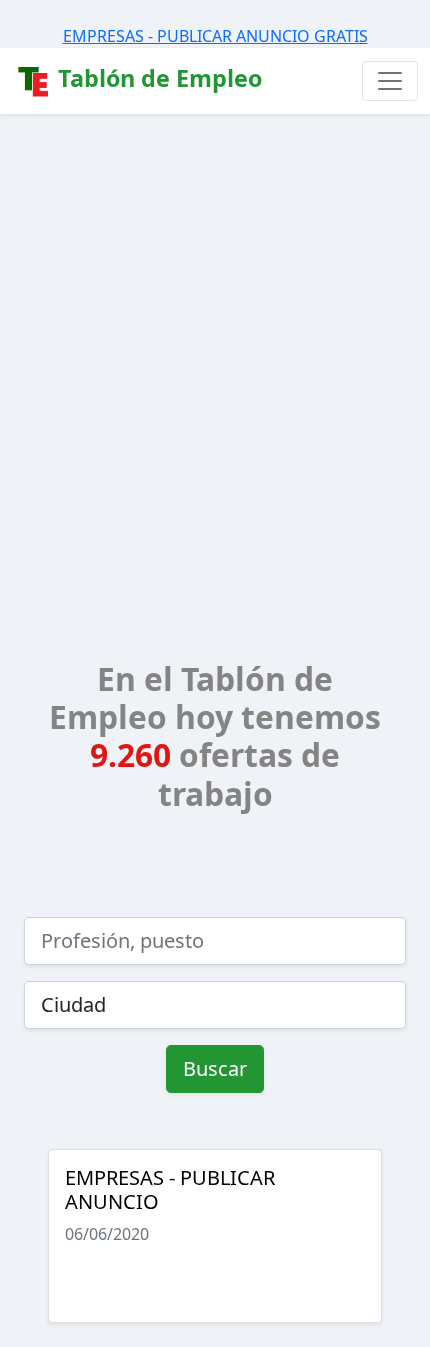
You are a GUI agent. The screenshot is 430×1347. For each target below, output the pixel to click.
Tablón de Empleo (157, 78)
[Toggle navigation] (390, 81)
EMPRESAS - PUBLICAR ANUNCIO (170, 1189)
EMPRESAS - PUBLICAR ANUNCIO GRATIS (215, 36)
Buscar (215, 1068)
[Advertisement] (215, 339)
